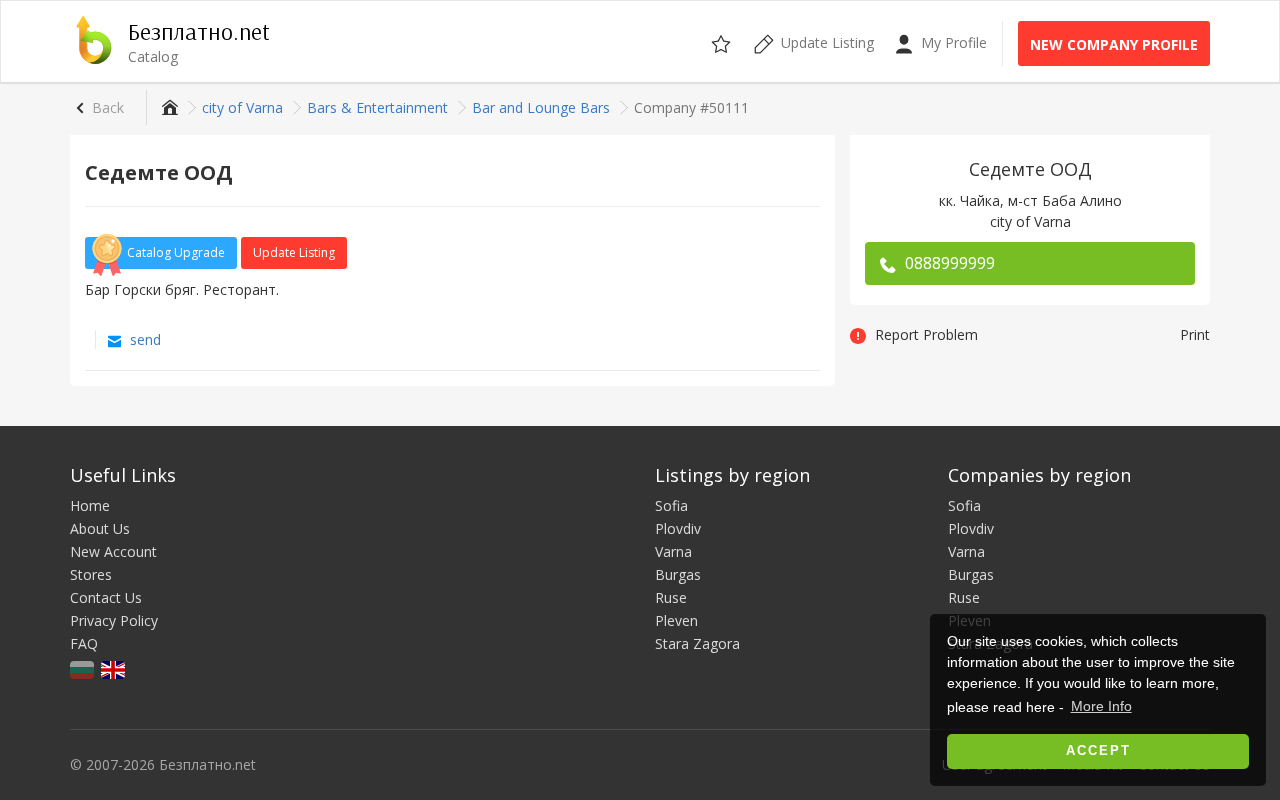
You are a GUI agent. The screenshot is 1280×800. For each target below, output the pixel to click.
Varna (673, 551)
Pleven (676, 620)
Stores (91, 574)
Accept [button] (1098, 751)
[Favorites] (722, 41)
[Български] (83, 668)
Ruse (671, 597)
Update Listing (294, 252)
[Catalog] (167, 107)
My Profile (952, 42)
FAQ (84, 643)
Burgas (678, 574)
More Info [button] (1101, 706)
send (143, 339)
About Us (100, 528)
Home (90, 505)
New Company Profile (1114, 44)
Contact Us (106, 597)
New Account (113, 551)
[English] (114, 668)
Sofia (671, 505)
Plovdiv (678, 528)
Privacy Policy (114, 620)
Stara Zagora (697, 643)
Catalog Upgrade (176, 252)
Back (108, 107)
